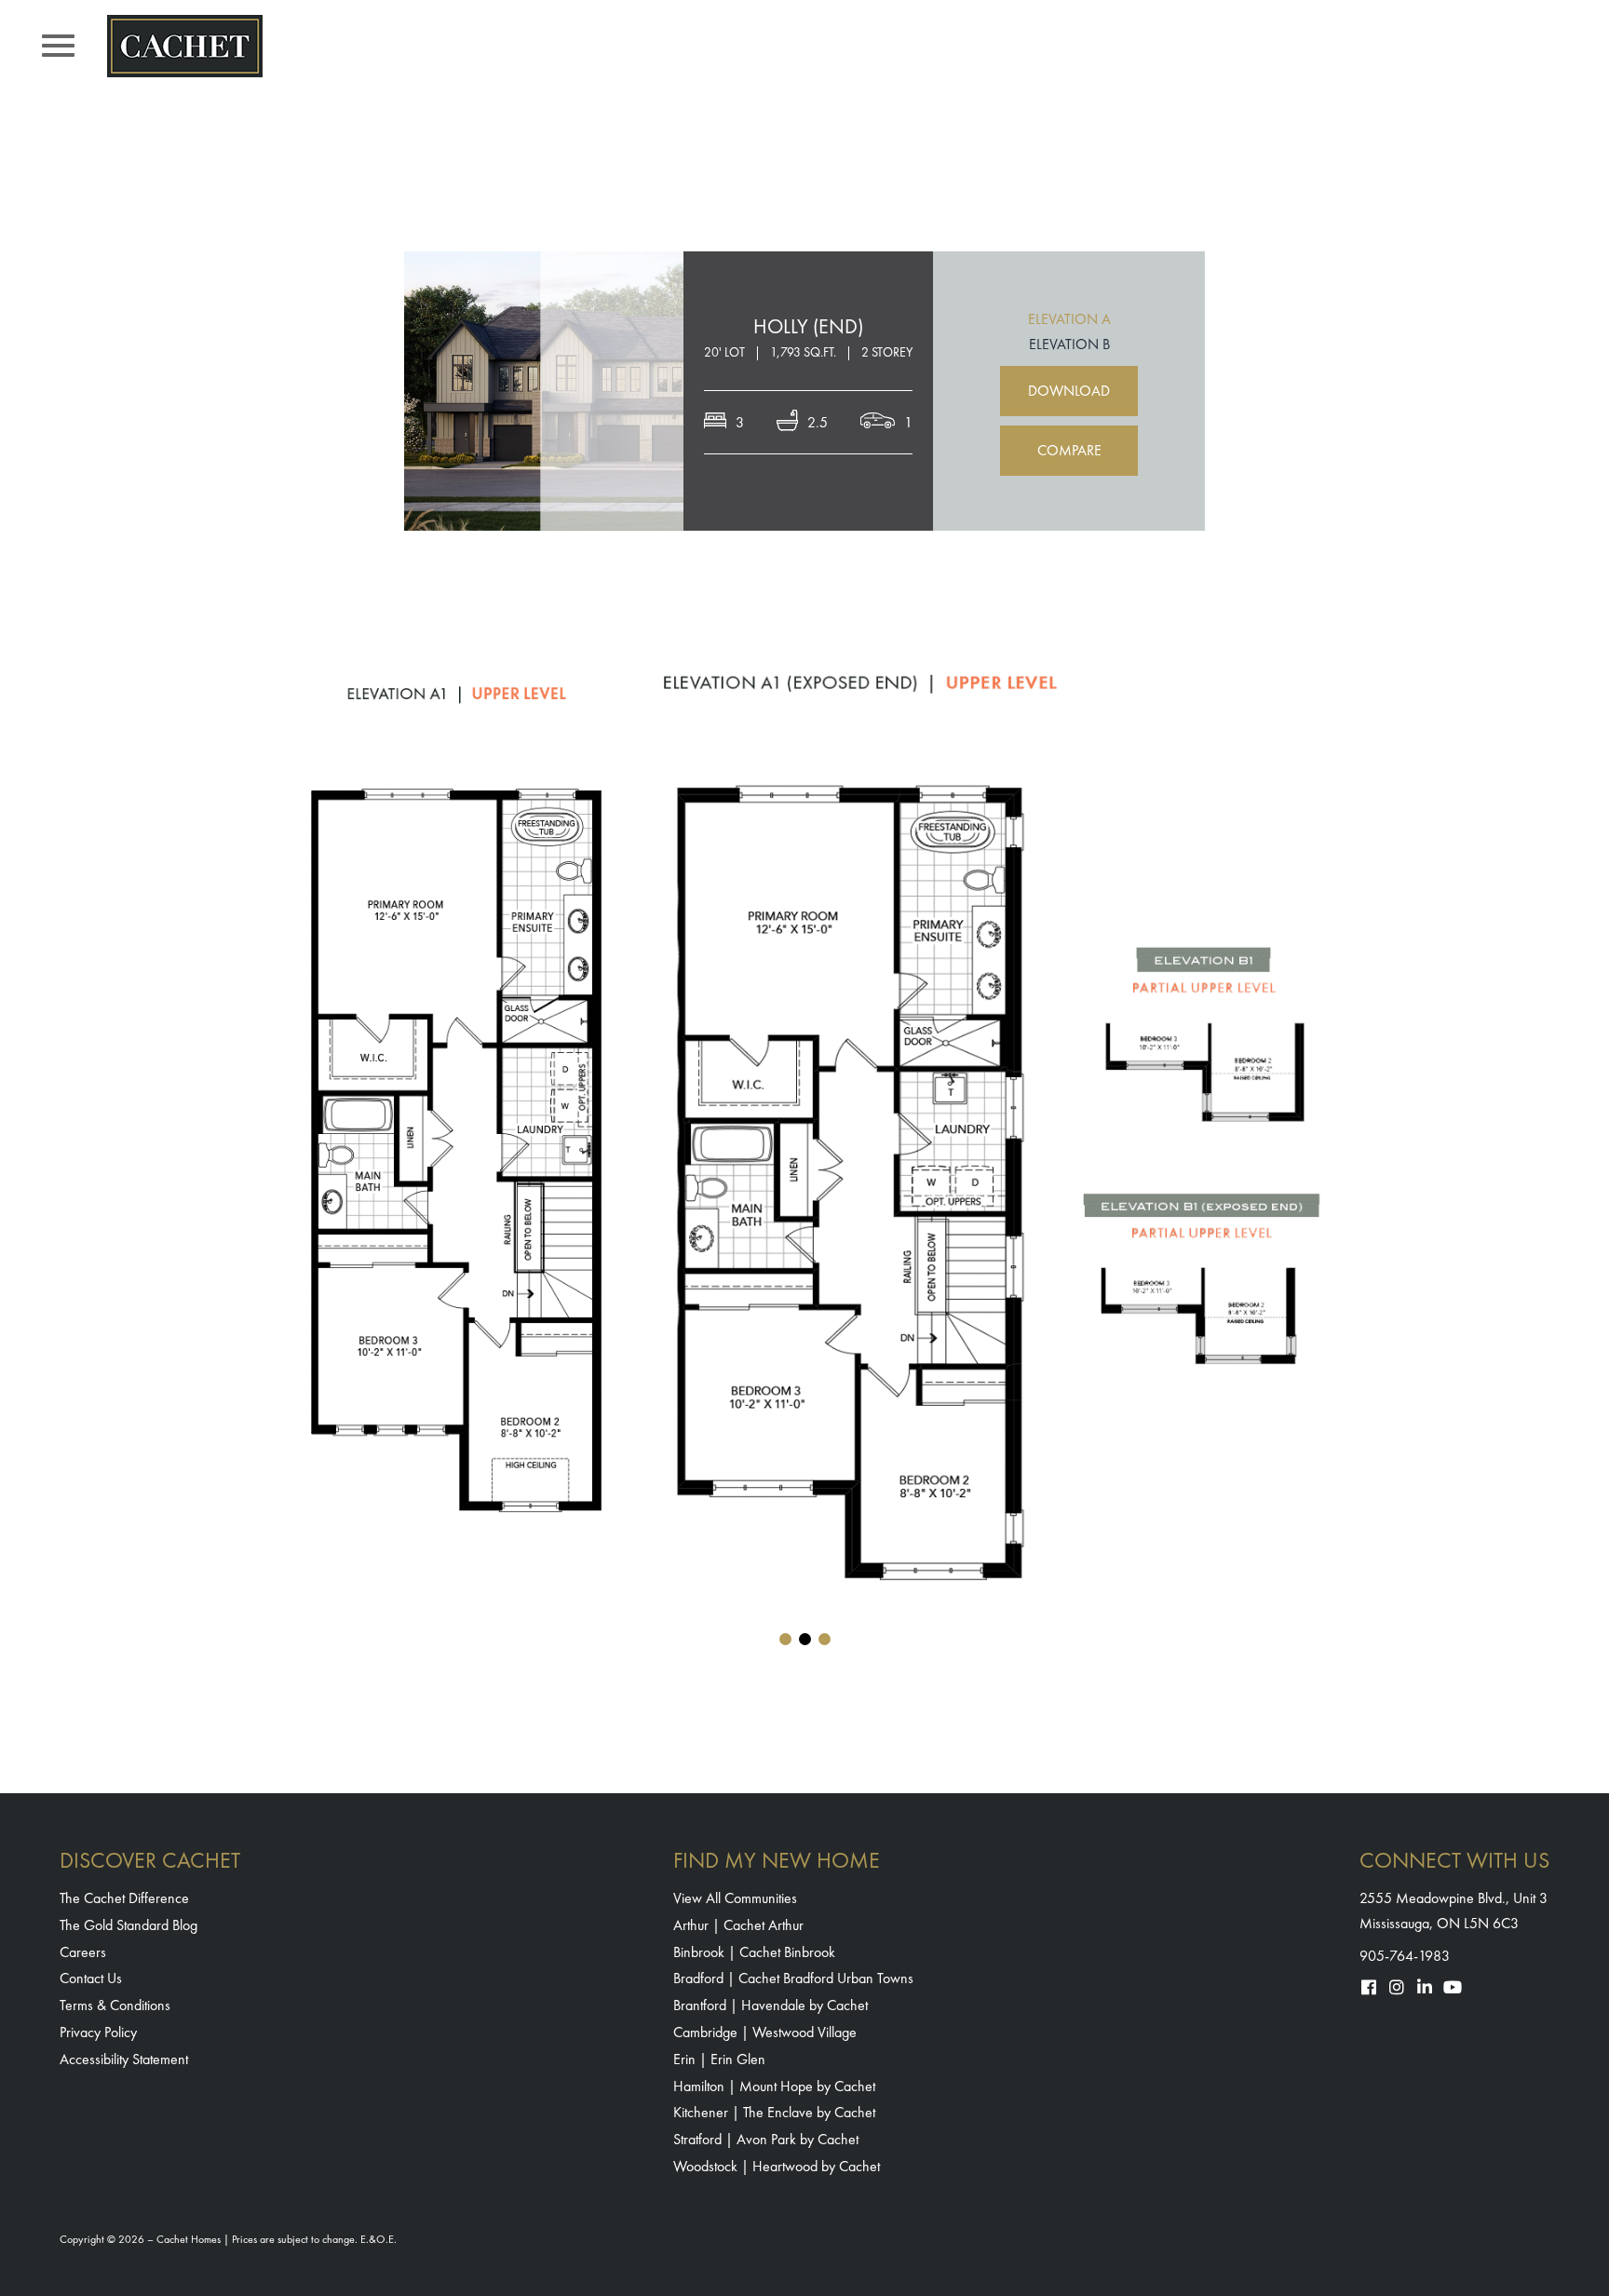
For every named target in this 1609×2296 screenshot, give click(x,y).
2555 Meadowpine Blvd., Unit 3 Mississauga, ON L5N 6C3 (1454, 1911)
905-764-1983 (1405, 1956)
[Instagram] (1397, 1987)
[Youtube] (1453, 1987)
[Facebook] (1369, 1987)
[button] (785, 1639)
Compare (1069, 450)
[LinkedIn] (1425, 1987)
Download (1069, 391)
